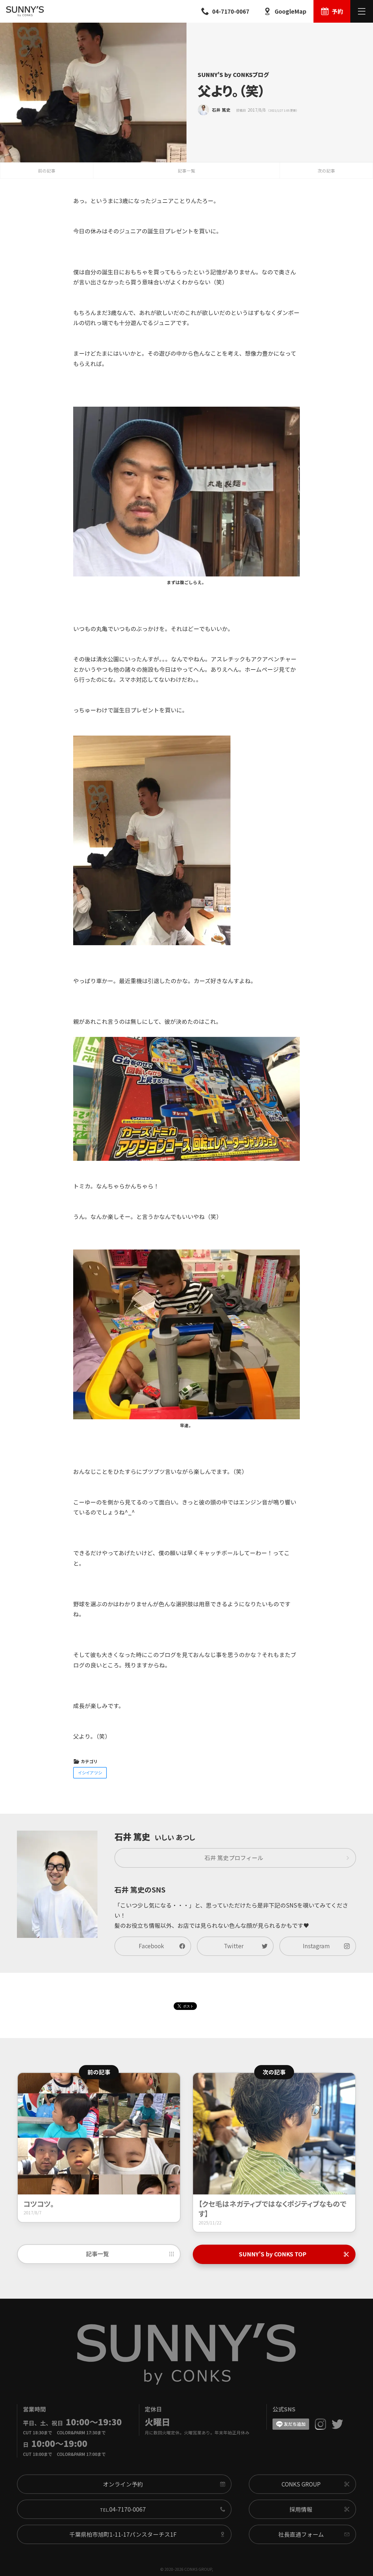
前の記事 (47, 171)
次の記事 (326, 171)
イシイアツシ (90, 1772)
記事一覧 (187, 171)
